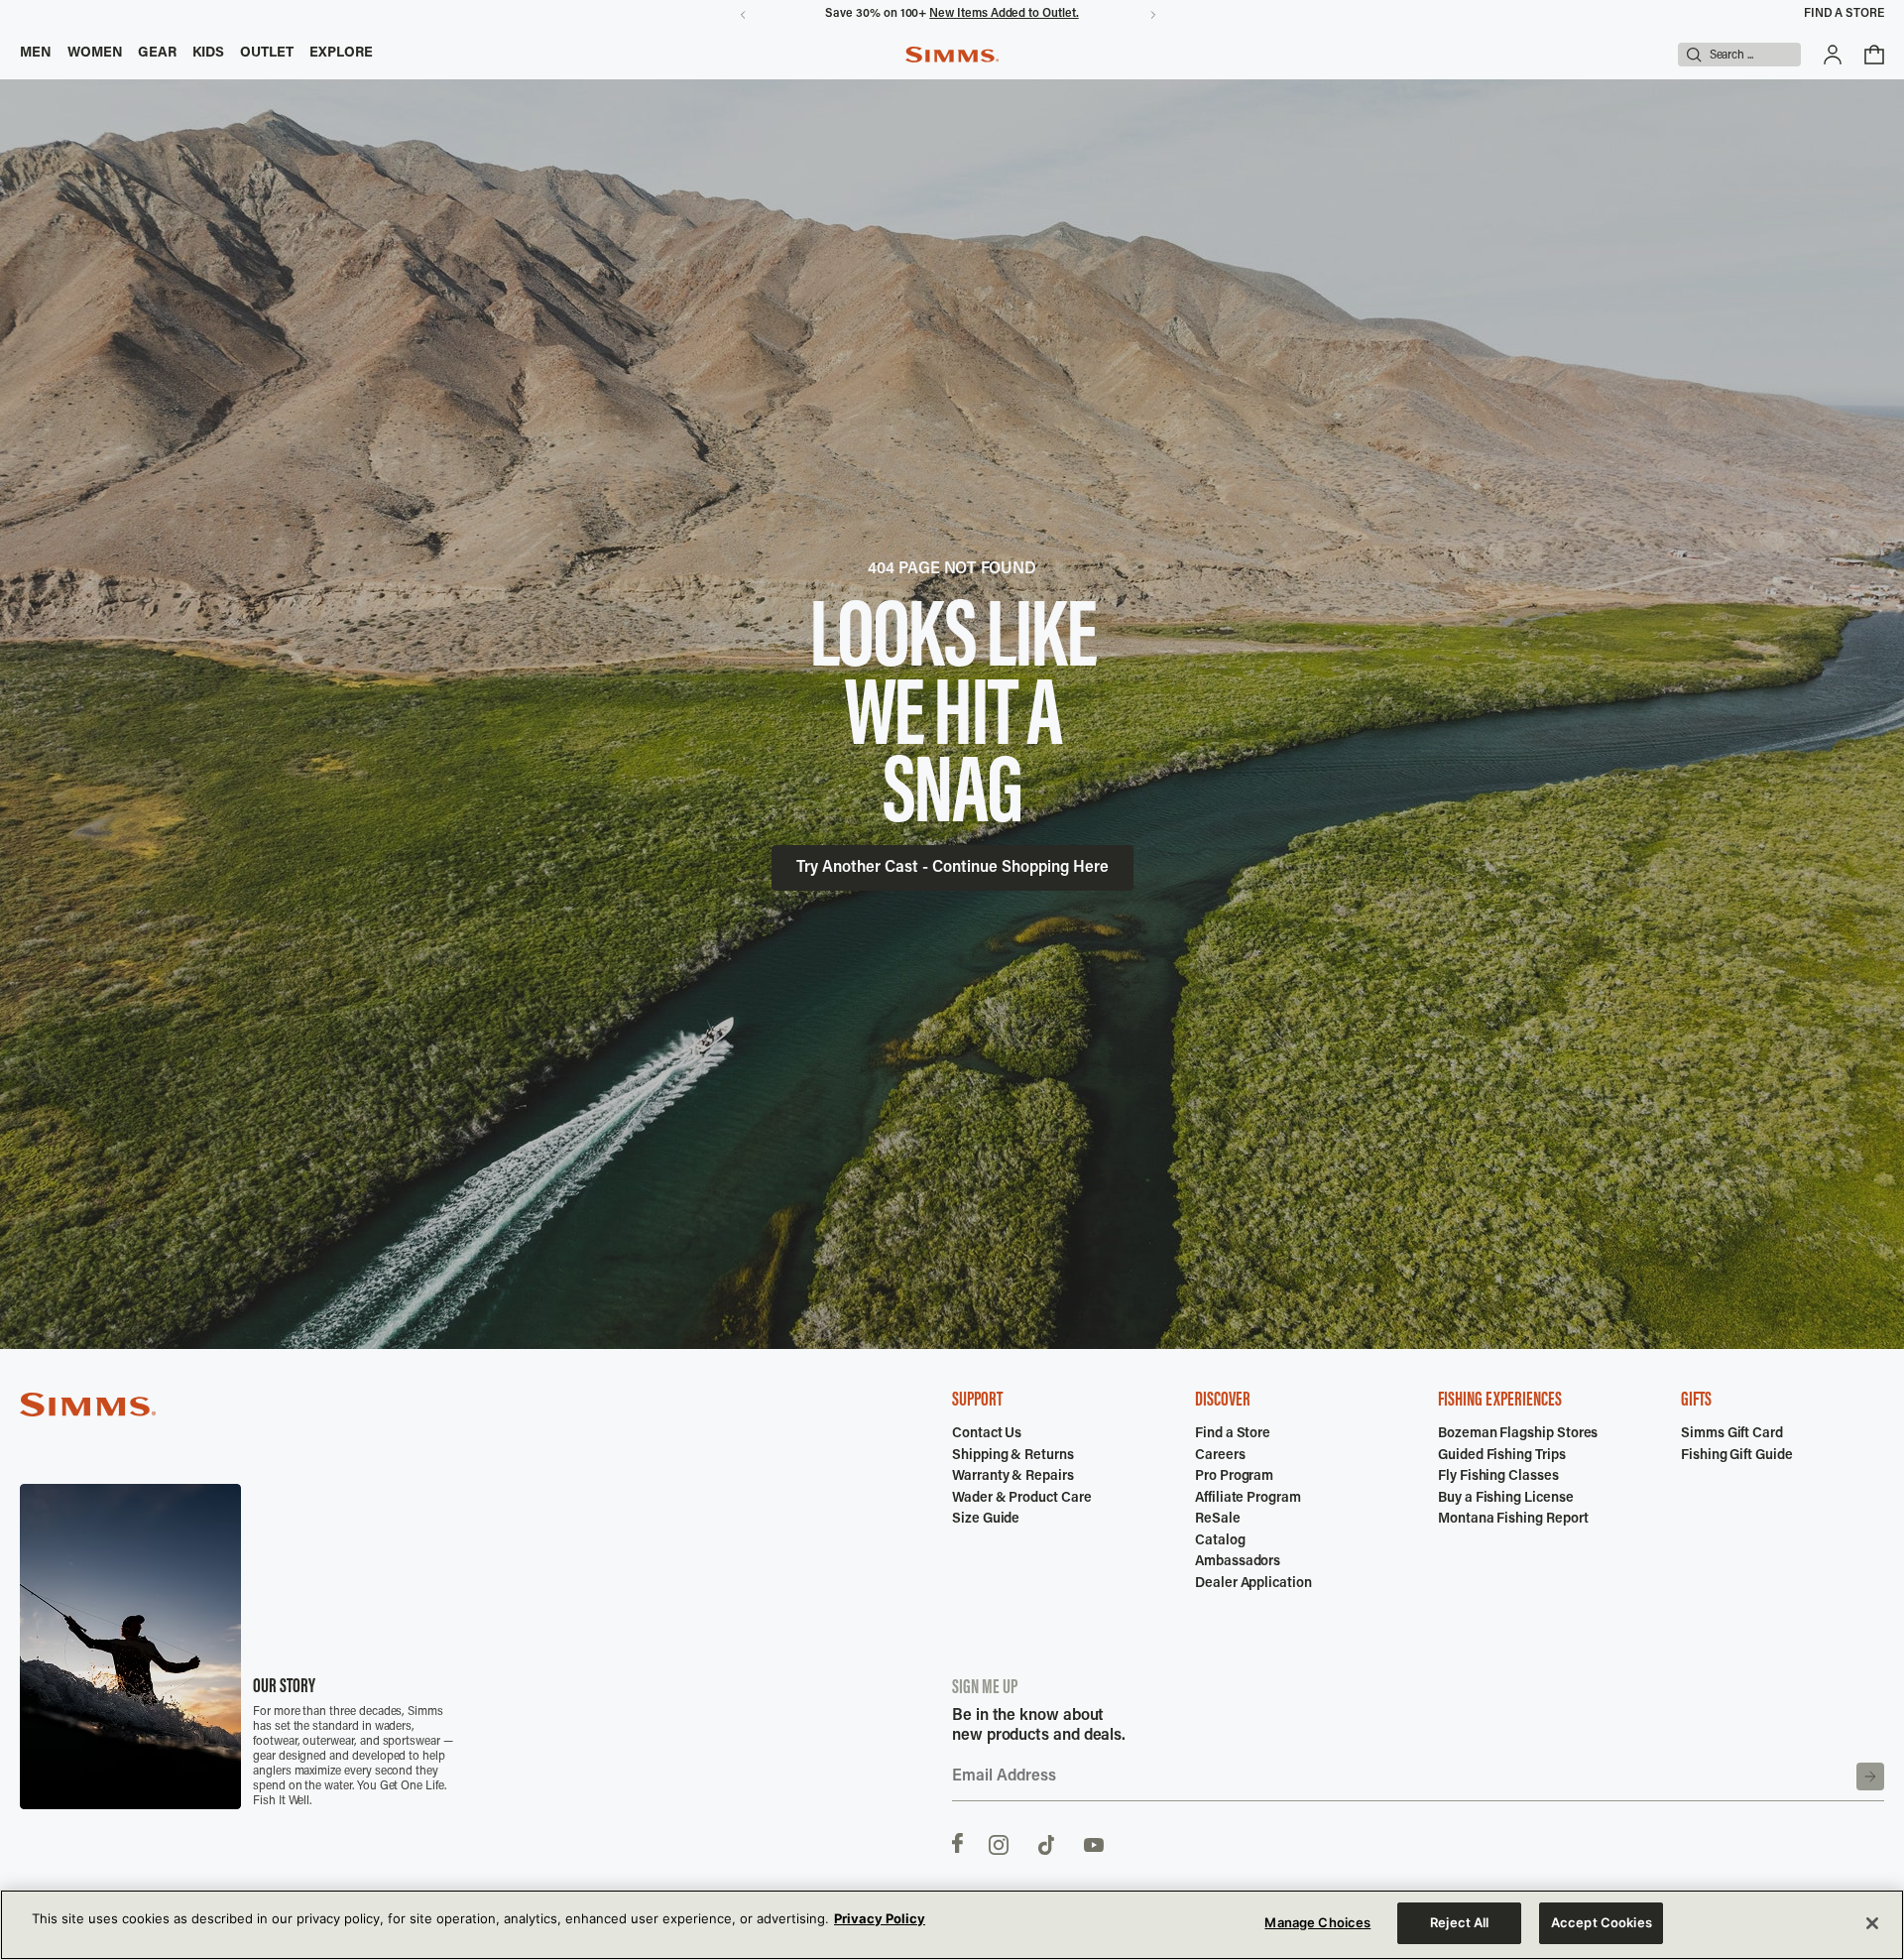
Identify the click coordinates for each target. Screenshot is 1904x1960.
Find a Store (1844, 14)
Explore (342, 54)
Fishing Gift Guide (1737, 1456)
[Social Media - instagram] (999, 1843)
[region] (952, 1925)
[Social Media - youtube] (1094, 1843)
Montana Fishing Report (1513, 1520)
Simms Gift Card (1732, 1434)
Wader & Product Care (1022, 1499)
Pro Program (1234, 1477)
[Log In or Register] (1833, 55)
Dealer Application (1253, 1584)
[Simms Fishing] (952, 55)
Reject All (1459, 1922)
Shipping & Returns (1013, 1456)
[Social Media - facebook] (957, 1843)
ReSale (1218, 1520)
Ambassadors (1238, 1562)
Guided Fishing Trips (1502, 1456)
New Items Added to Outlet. (1004, 14)
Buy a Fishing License (1506, 1499)
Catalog (1220, 1541)
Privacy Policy (880, 1918)
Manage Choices (1317, 1922)
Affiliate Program (1248, 1499)
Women (95, 54)
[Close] (1872, 1923)
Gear (157, 54)
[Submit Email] (1870, 1776)
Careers (1220, 1456)
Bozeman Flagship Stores (1518, 1434)
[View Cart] (1874, 55)
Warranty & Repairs (1013, 1477)
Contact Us (987, 1434)
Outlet (267, 54)
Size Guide (986, 1520)
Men (36, 54)
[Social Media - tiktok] (1046, 1843)
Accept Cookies (1602, 1922)
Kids (208, 54)
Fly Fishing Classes (1498, 1477)
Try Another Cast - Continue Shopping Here (952, 868)
